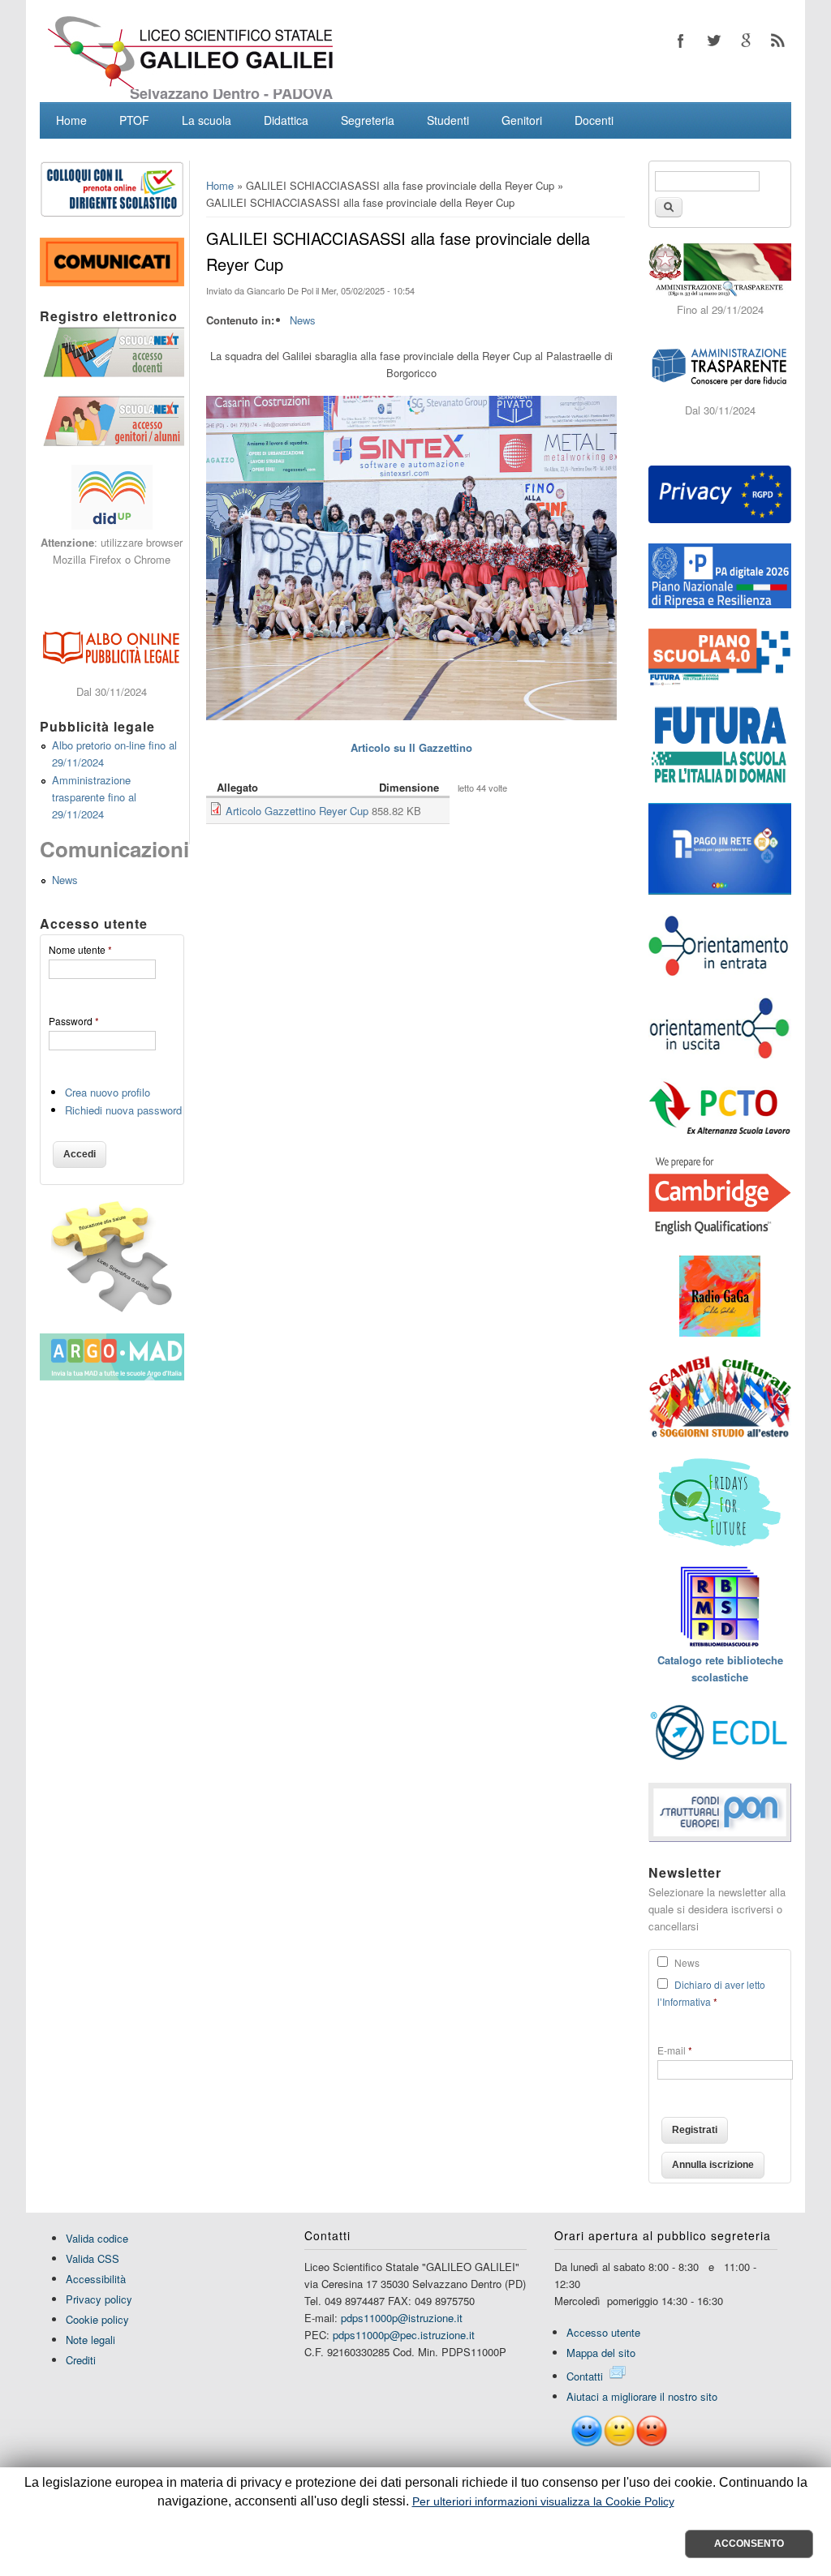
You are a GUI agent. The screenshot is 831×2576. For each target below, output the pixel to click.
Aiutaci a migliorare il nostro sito (642, 2396)
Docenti (594, 120)
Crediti (81, 2360)
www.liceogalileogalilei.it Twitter (713, 41)
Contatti (585, 2376)
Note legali (90, 2340)
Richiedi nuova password (123, 1110)
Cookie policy (97, 2319)
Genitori (522, 120)
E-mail (675, 2050)
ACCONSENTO (749, 2544)
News (303, 320)
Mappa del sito (601, 2353)
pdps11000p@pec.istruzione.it (404, 2335)
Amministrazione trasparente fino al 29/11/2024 (94, 797)
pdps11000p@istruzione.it (402, 2318)
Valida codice (97, 2238)
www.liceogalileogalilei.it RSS (778, 41)
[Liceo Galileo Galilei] (190, 85)
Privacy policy (99, 2299)
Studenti (448, 120)
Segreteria (368, 120)
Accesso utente (603, 2332)
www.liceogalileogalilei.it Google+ (746, 41)
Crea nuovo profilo (108, 1092)
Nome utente (80, 949)
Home (71, 120)
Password (74, 1021)
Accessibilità (96, 2279)
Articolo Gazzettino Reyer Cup (297, 811)
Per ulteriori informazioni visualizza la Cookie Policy (543, 2501)
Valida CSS (93, 2258)
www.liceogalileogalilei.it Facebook (681, 41)
